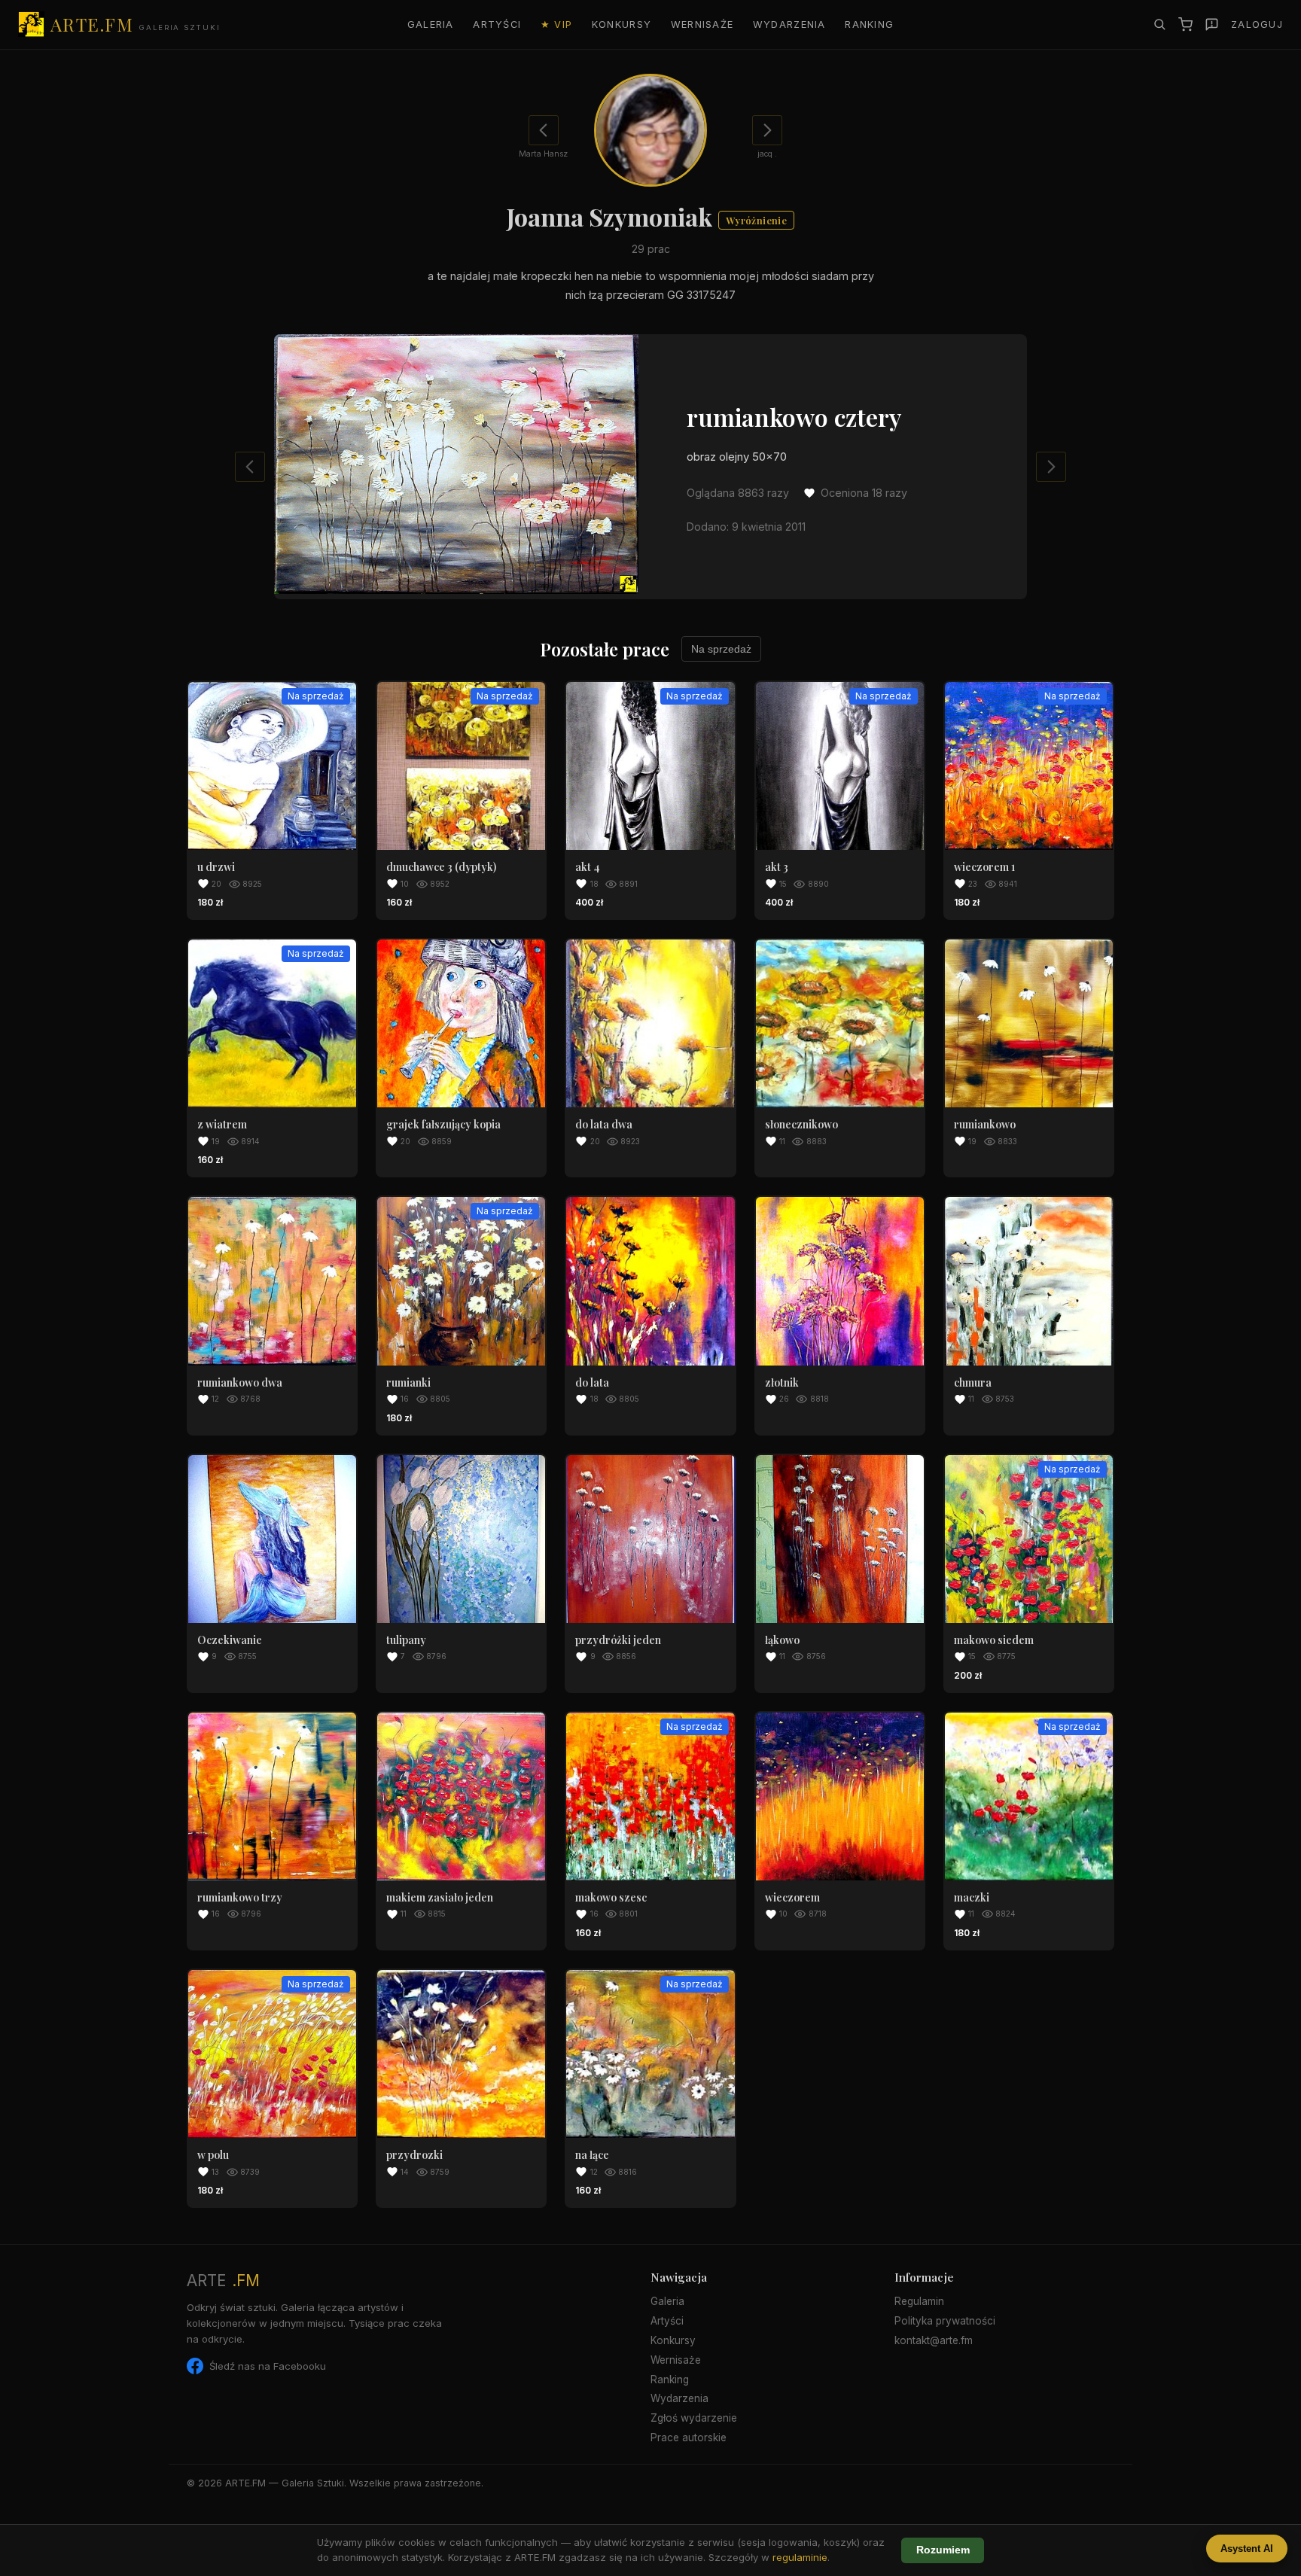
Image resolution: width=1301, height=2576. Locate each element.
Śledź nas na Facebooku (268, 2366)
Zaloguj (1257, 24)
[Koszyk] (1185, 24)
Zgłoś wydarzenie (694, 2418)
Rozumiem (943, 2550)
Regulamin (919, 2301)
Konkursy (622, 24)
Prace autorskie (689, 2437)
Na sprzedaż (721, 649)
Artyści (497, 24)
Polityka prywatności (945, 2321)
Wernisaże (702, 24)
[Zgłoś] (1212, 24)
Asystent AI (1247, 2549)
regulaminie (800, 2557)
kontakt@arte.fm (934, 2340)
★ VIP (556, 24)
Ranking (869, 24)
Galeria (431, 24)
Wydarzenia (789, 24)
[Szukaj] (1159, 24)
